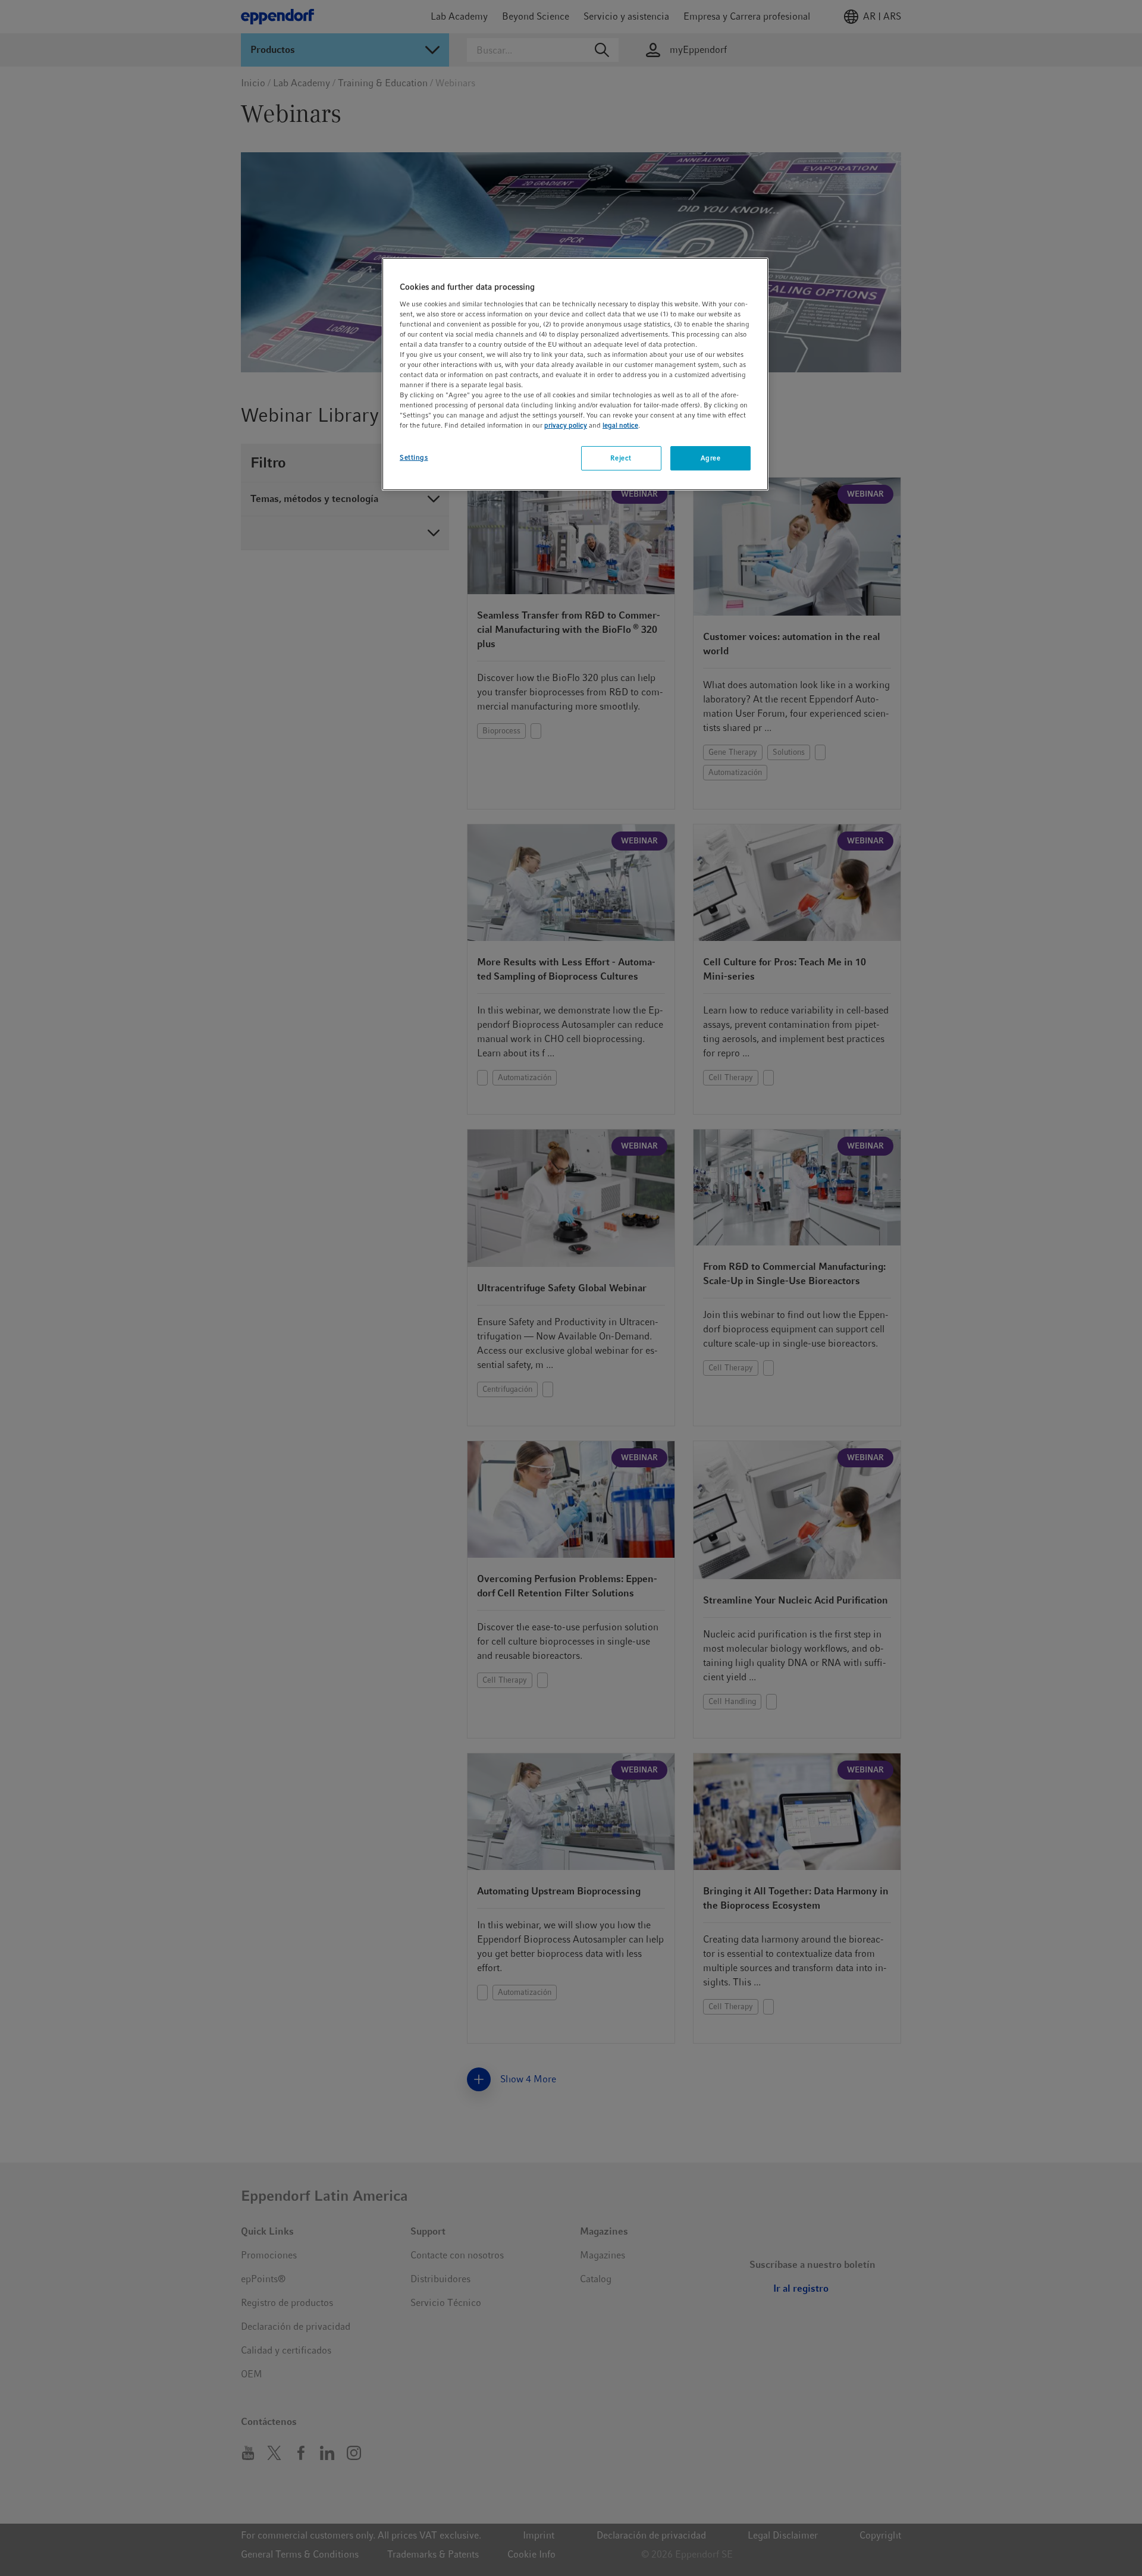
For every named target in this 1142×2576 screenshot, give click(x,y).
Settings (414, 457)
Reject (621, 458)
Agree (711, 458)
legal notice (620, 425)
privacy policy (566, 425)
